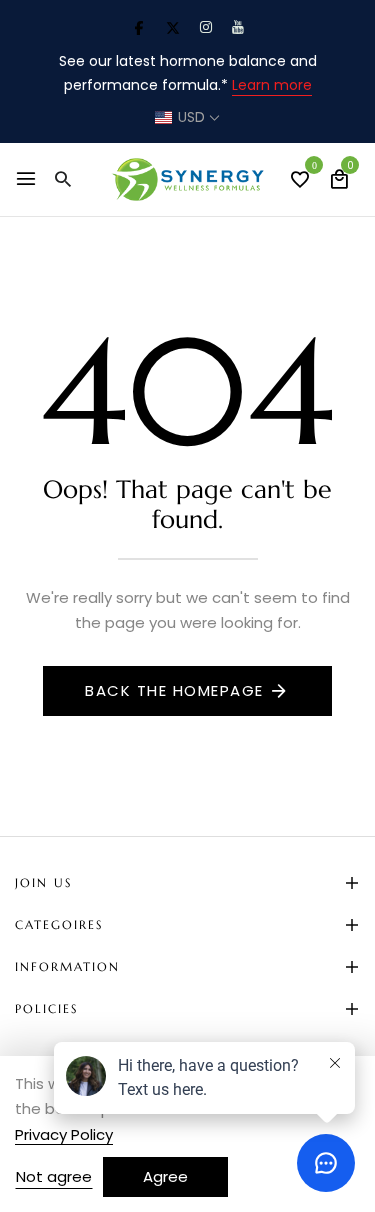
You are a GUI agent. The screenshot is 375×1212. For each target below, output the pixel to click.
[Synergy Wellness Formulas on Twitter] (173, 27)
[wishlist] (300, 181)
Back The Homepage (174, 690)
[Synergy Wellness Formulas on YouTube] (238, 27)
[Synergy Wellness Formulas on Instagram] (206, 27)
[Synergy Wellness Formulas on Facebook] (139, 27)
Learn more (272, 85)
